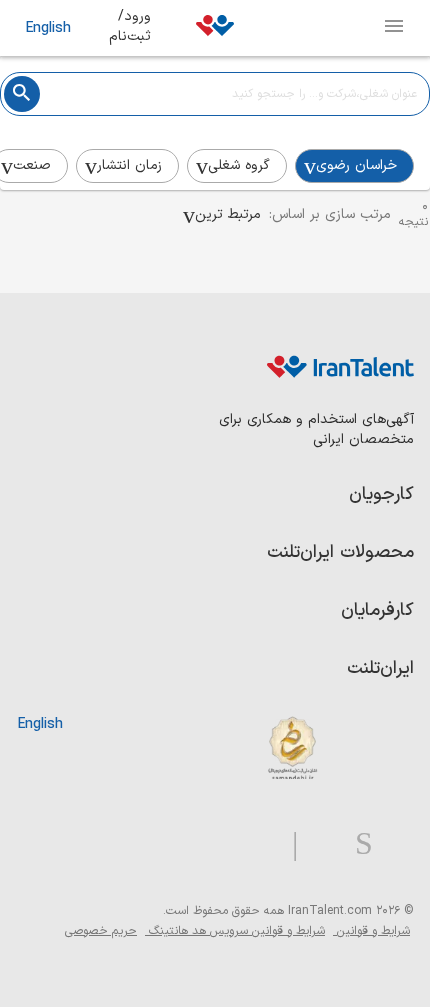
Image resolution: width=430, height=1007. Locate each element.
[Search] (22, 94)
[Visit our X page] (318, 844)
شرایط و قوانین (371, 931)
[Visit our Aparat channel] (255, 844)
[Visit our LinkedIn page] (393, 844)
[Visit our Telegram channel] (287, 844)
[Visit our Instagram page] (356, 844)
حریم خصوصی (101, 931)
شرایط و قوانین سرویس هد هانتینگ (235, 931)
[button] (222, 215)
